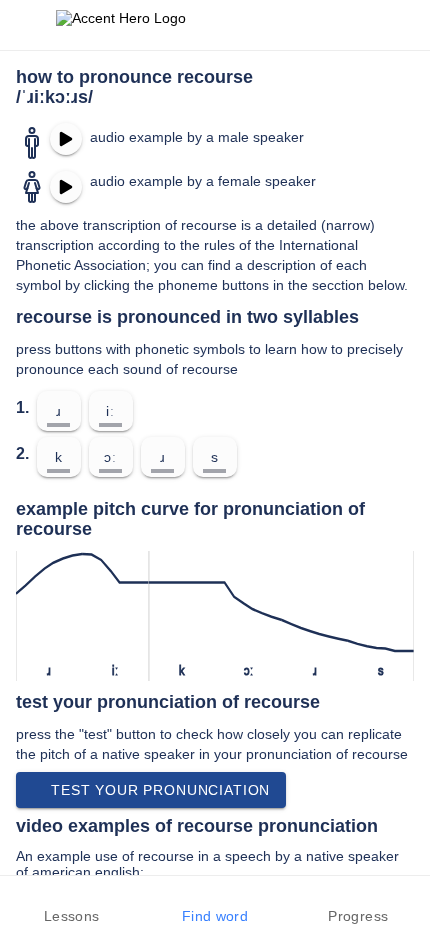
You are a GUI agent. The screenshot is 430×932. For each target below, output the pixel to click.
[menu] (28, 25)
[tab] (71, 904)
